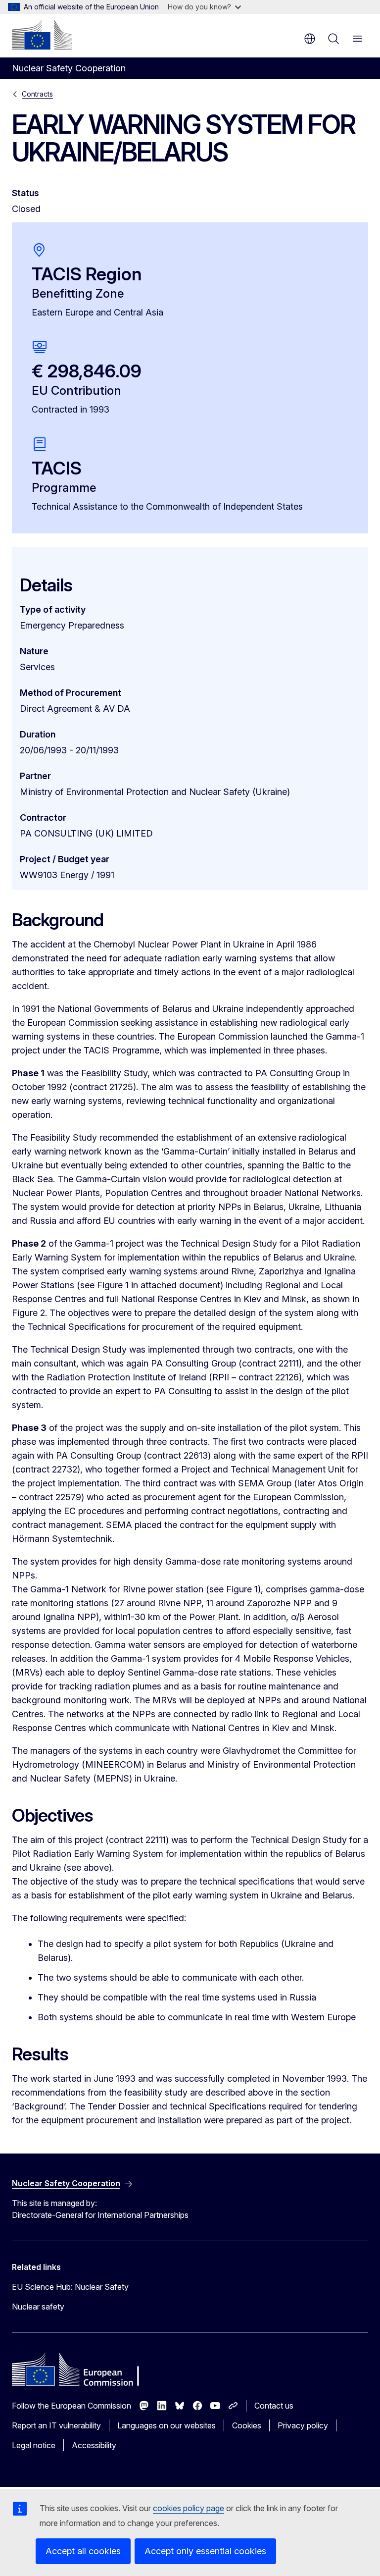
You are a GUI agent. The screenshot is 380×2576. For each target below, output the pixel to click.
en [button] (310, 39)
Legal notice (34, 2445)
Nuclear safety (38, 2307)
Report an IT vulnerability (56, 2425)
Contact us (274, 2406)
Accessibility (94, 2445)
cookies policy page (189, 2508)
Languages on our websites (166, 2425)
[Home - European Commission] (42, 35)
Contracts (37, 94)
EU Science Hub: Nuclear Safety (70, 2287)
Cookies (247, 2425)
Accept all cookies (83, 2551)
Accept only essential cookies (205, 2551)
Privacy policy (303, 2425)
